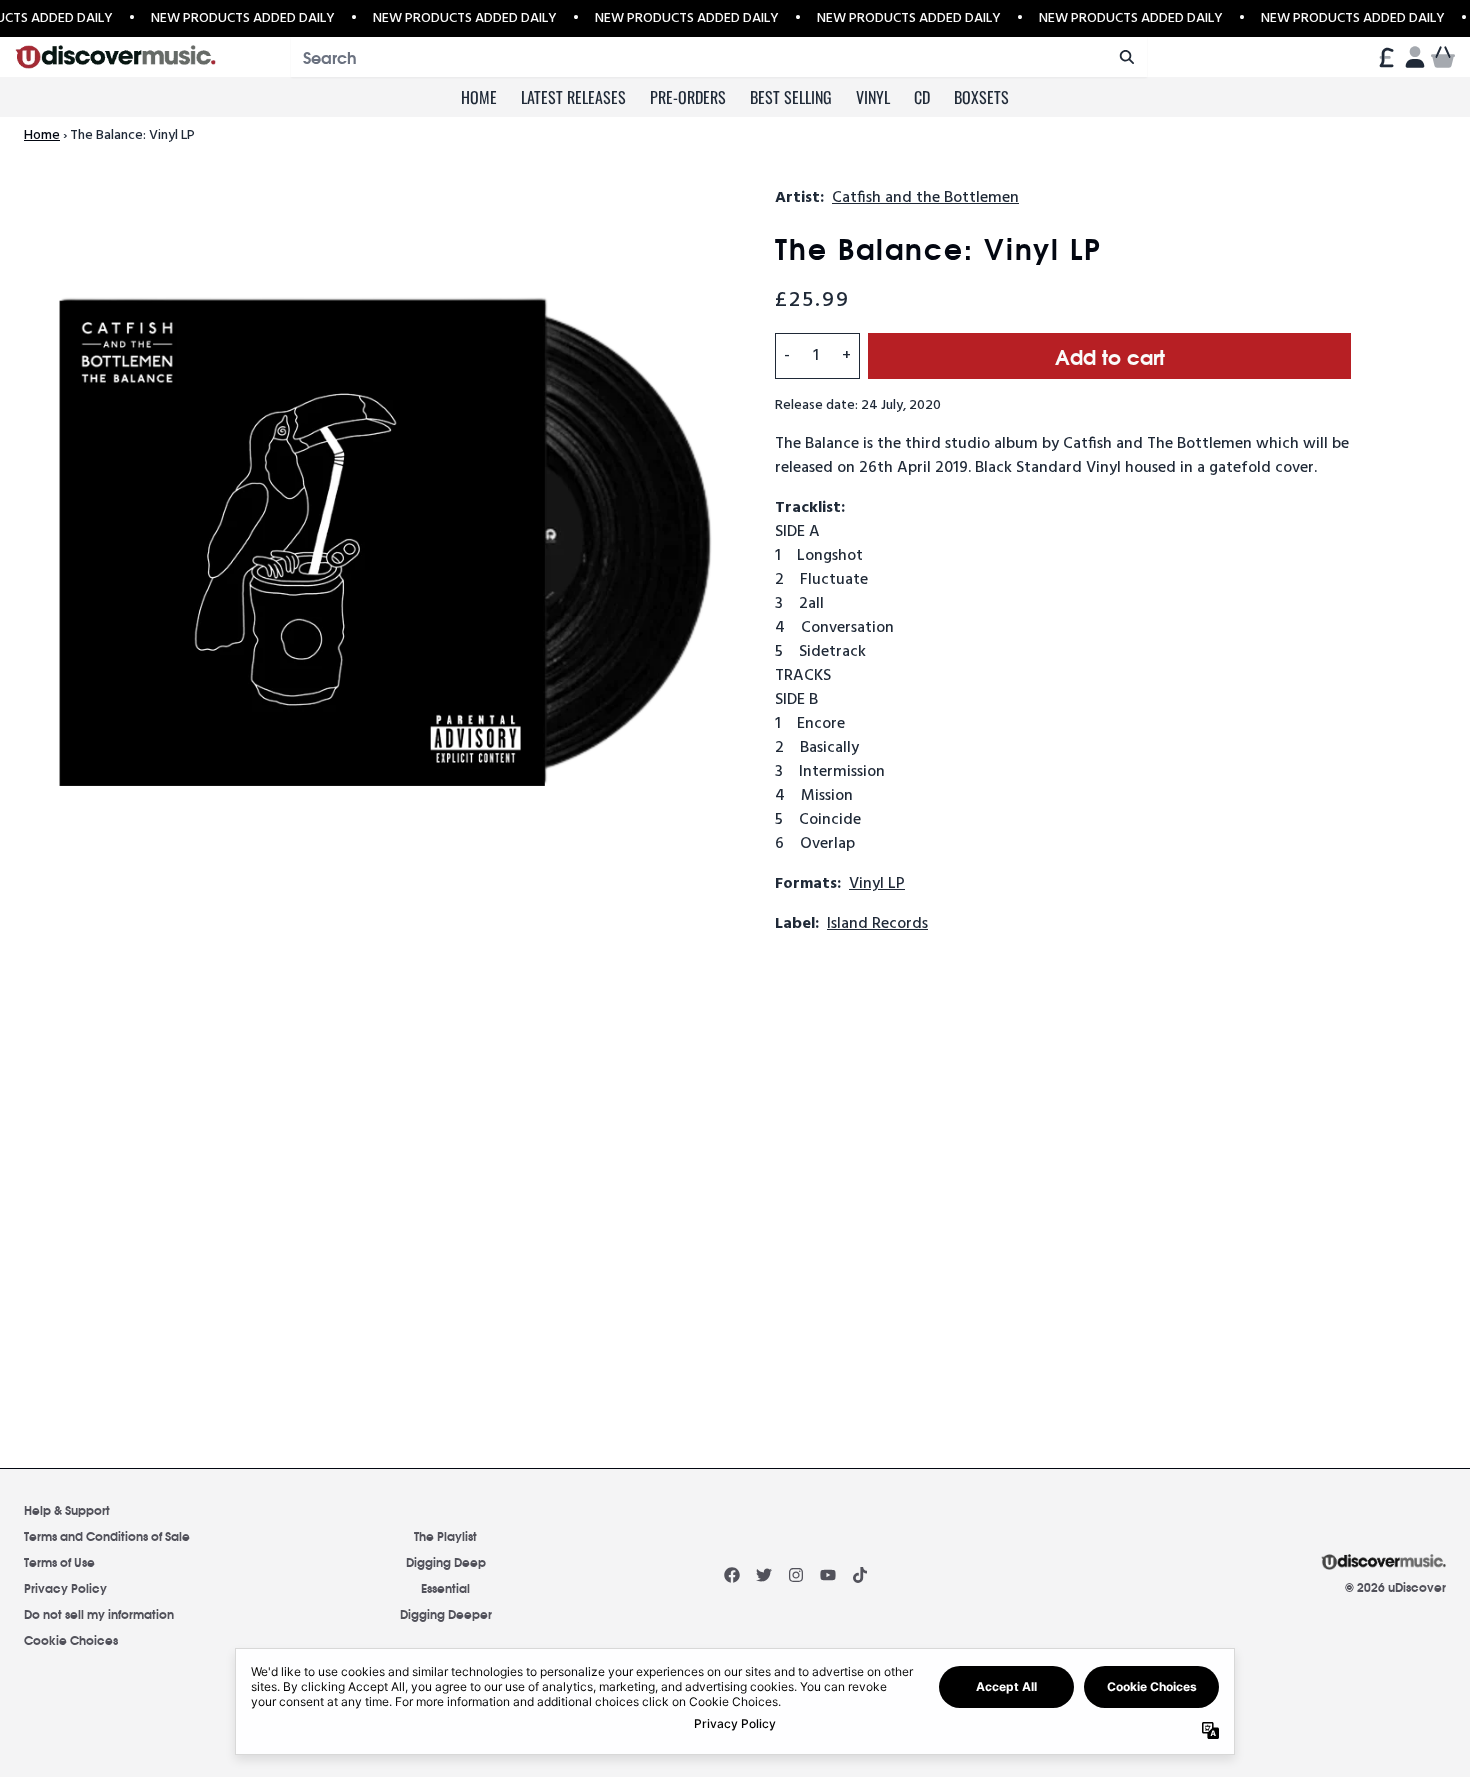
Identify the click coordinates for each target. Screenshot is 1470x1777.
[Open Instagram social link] (796, 1575)
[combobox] (719, 57)
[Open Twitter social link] (764, 1575)
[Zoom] (379, 541)
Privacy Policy (65, 1587)
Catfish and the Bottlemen (925, 198)
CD (922, 97)
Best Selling (791, 97)
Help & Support (67, 1509)
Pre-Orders (688, 97)
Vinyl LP (877, 884)
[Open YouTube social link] (828, 1575)
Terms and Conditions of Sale (107, 1535)
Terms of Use (59, 1561)
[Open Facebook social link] (732, 1575)
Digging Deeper (446, 1613)
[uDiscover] (115, 57)
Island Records (877, 924)
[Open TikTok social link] (860, 1575)
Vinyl (873, 97)
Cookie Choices (71, 1639)
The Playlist (445, 1535)
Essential (445, 1587)
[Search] (1126, 57)
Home (479, 97)
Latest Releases (573, 97)
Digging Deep (446, 1561)
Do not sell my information (99, 1613)
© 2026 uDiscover (1395, 1587)
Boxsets (981, 97)
